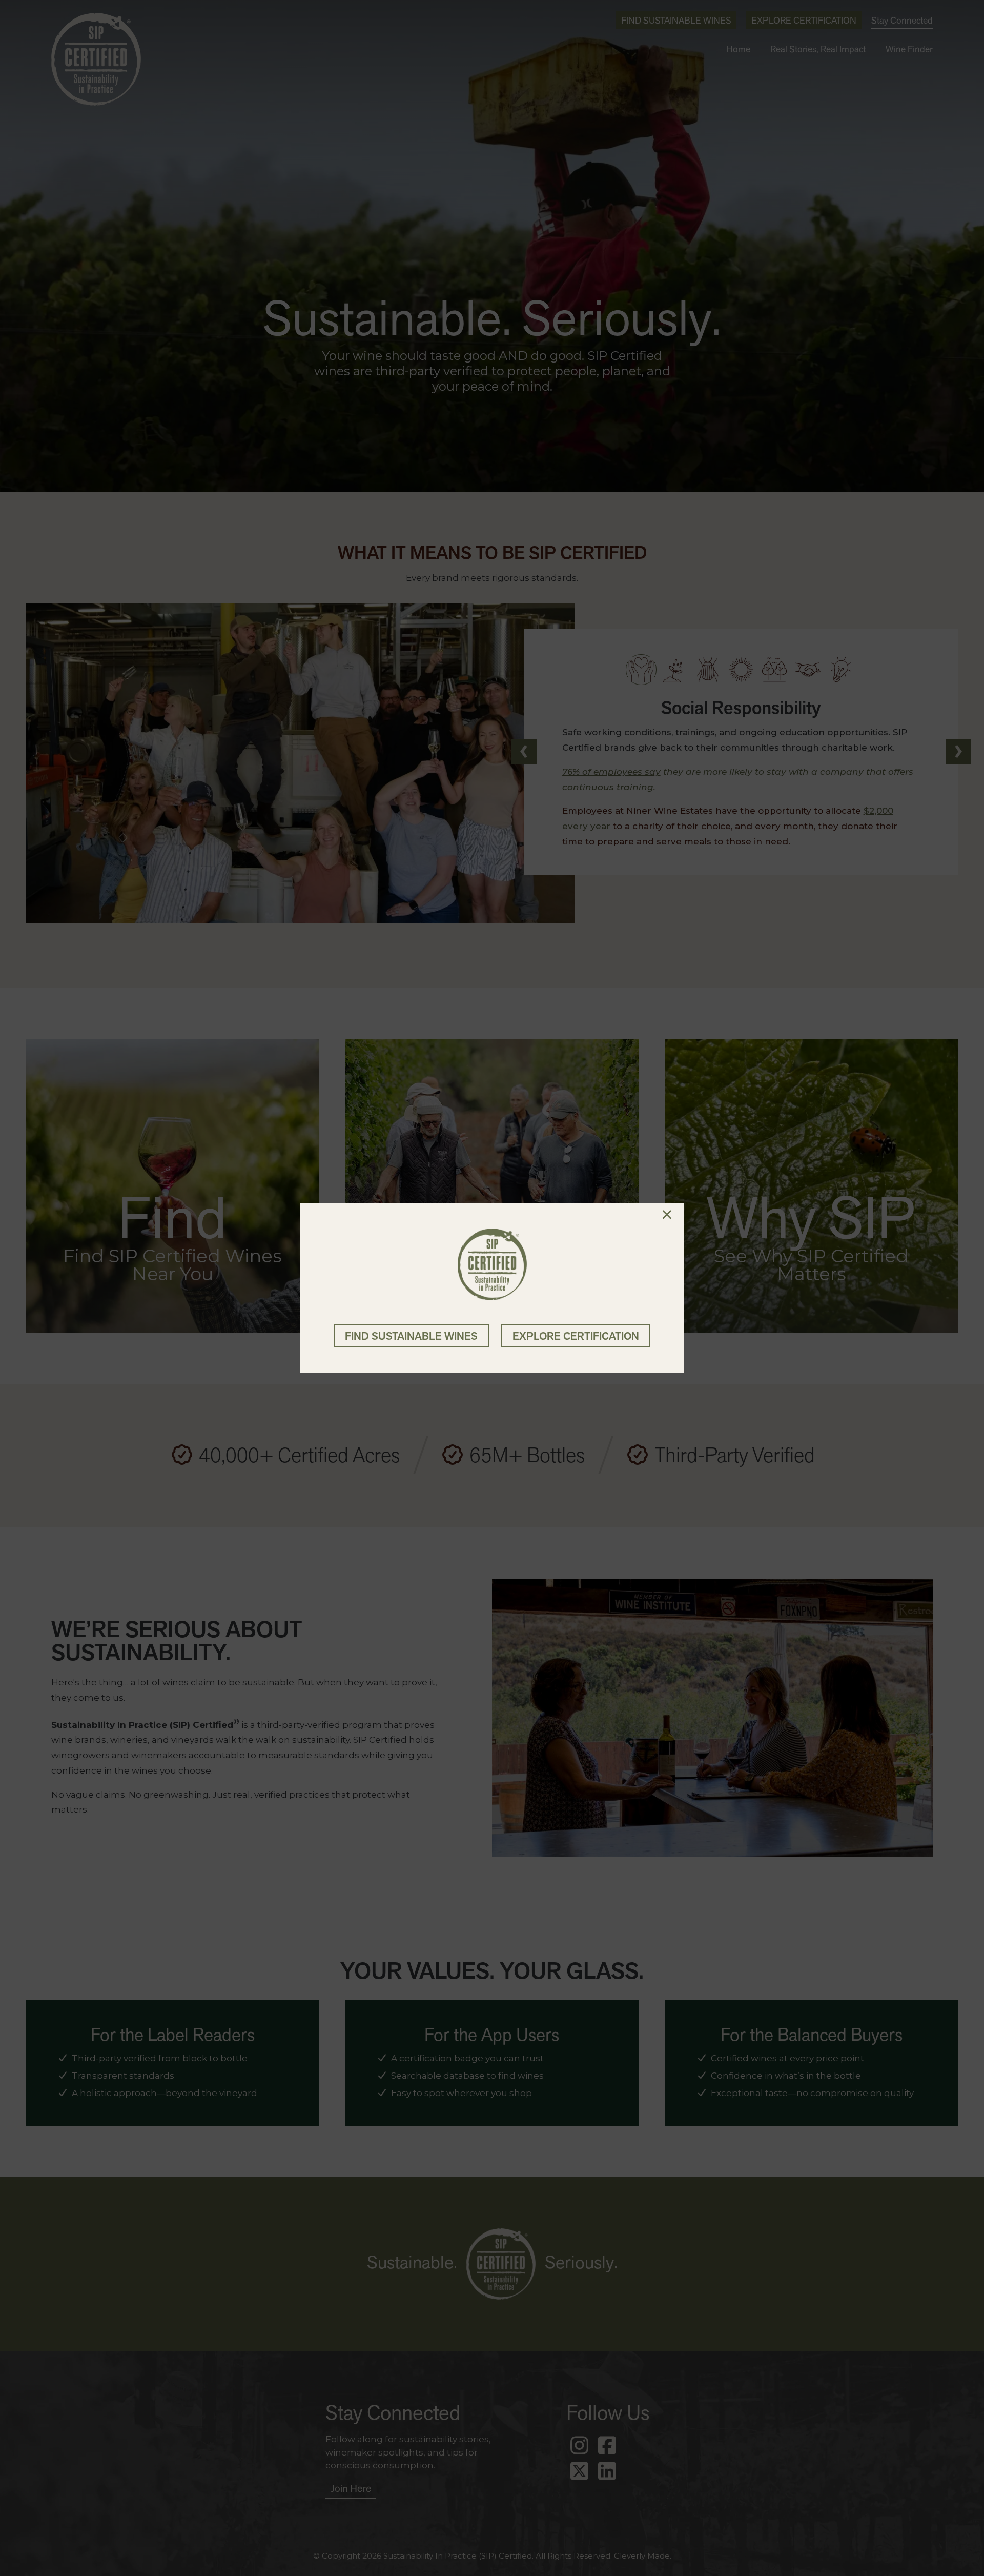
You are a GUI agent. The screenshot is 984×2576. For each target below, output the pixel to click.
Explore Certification (576, 1336)
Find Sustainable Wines (411, 1336)
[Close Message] (667, 1215)
